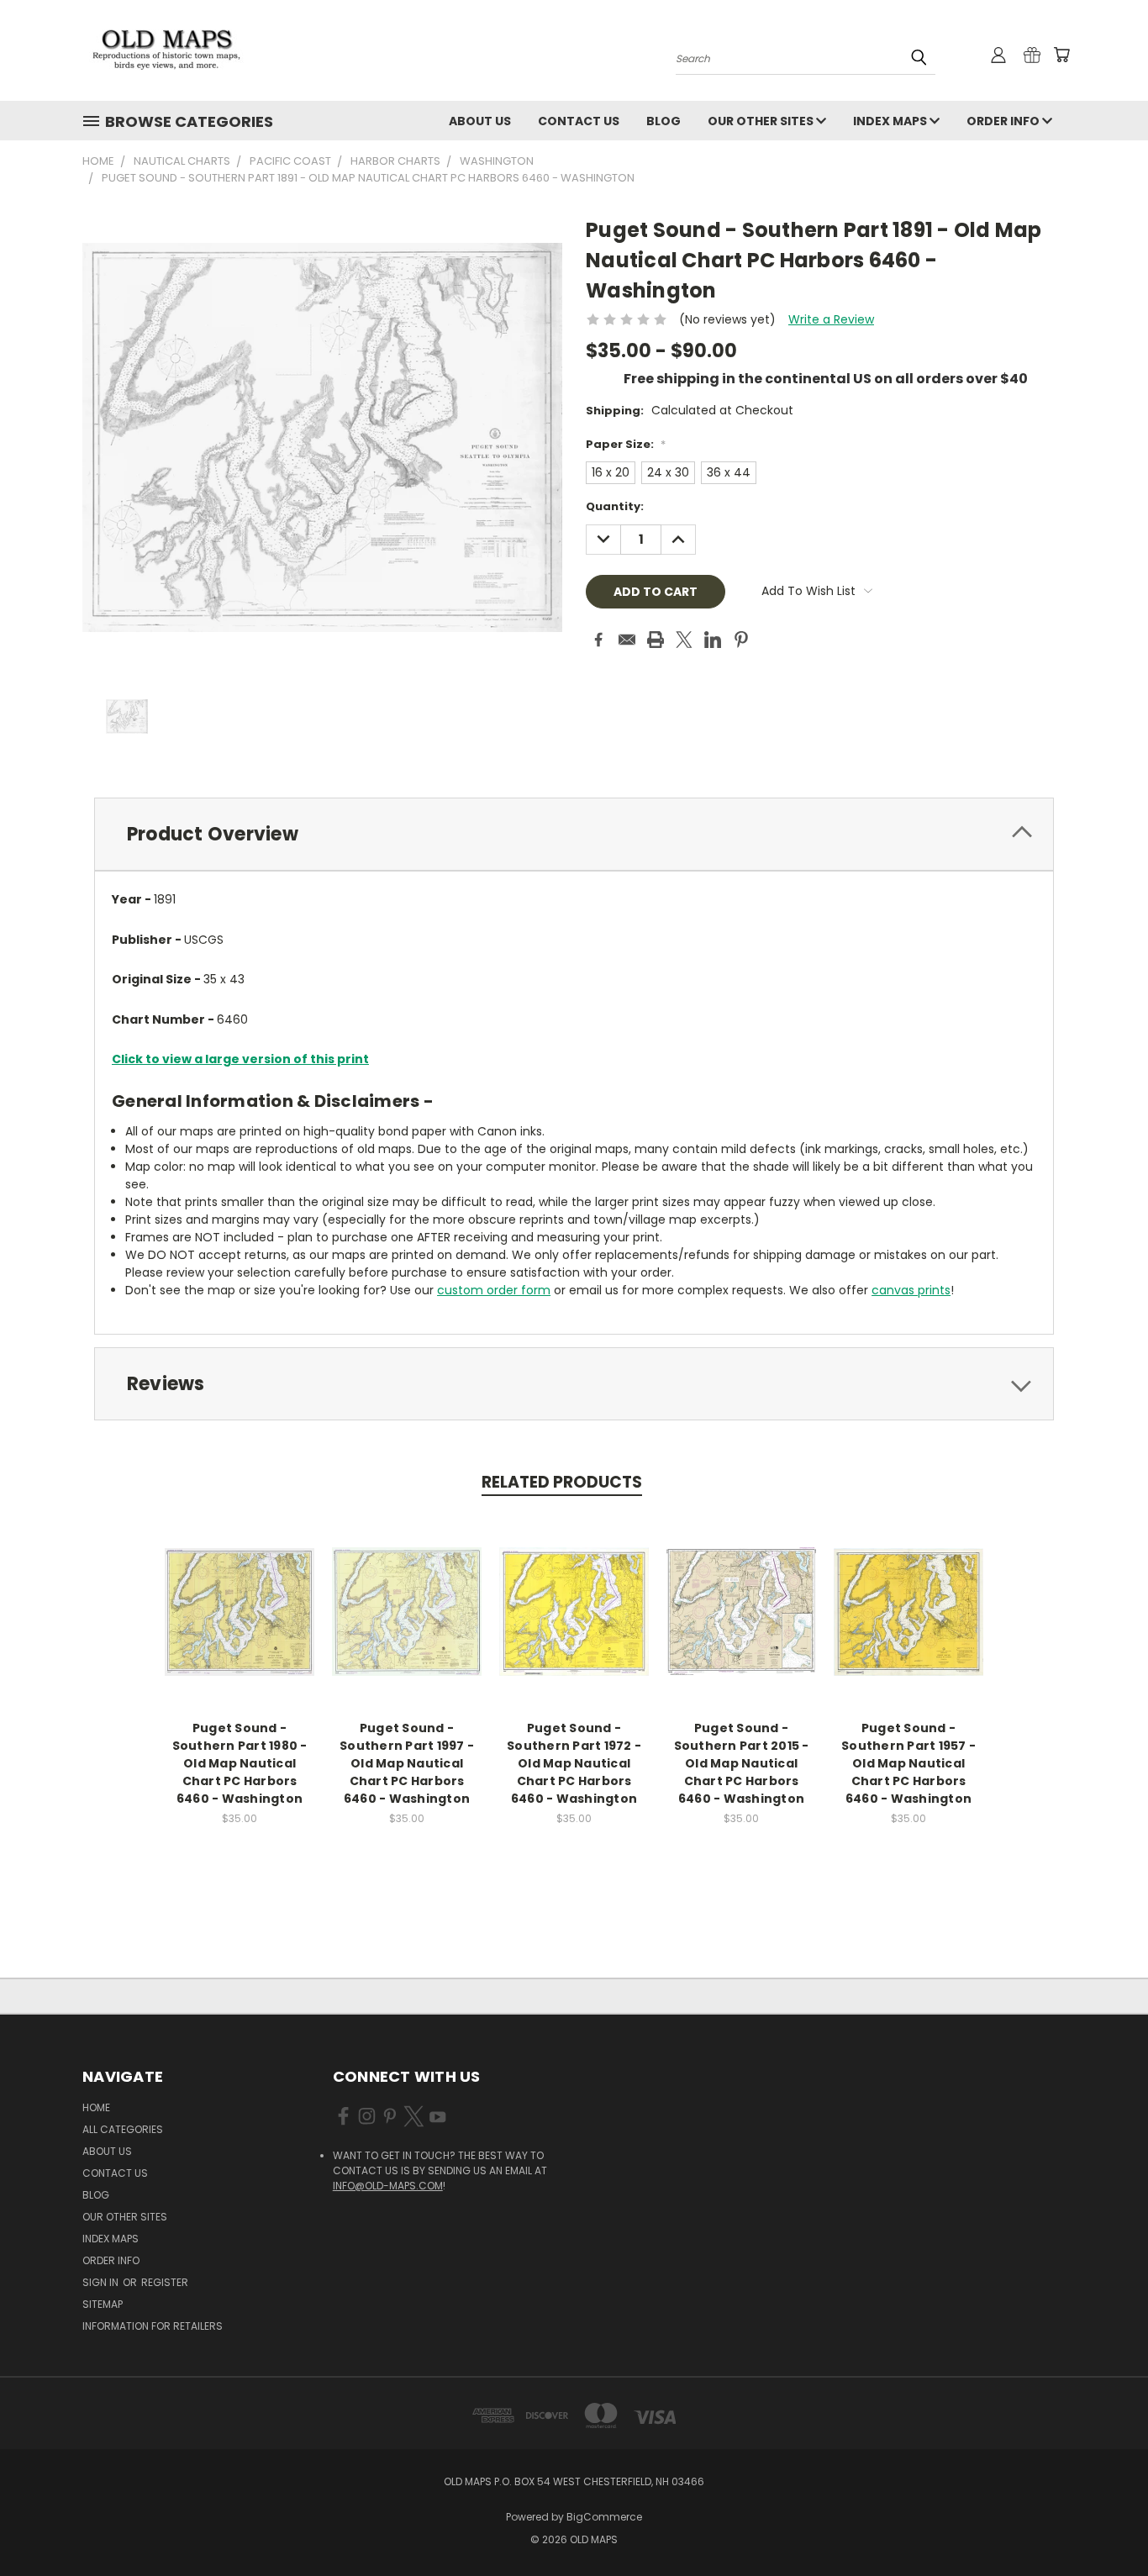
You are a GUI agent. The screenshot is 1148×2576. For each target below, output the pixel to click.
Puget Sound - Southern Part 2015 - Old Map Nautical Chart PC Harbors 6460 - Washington (742, 1763)
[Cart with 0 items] (1061, 55)
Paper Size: (626, 444)
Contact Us (579, 121)
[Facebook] (598, 640)
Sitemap (103, 2304)
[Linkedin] (713, 640)
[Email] (627, 640)
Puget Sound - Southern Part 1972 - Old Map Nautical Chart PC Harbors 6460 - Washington (574, 1763)
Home (96, 2107)
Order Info (1004, 121)
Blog (664, 121)
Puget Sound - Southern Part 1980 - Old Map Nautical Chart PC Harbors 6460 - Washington (240, 1763)
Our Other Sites (762, 121)
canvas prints (911, 1290)
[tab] (574, 834)
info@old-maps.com (388, 2186)
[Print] (656, 640)
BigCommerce (604, 2517)
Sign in (102, 2282)
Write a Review (831, 319)
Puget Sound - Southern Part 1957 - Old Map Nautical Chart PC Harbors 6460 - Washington (908, 1763)
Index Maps (891, 121)
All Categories (123, 2129)
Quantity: (615, 506)
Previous (1104, 2523)
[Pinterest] (741, 640)
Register (165, 2282)
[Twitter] (684, 640)
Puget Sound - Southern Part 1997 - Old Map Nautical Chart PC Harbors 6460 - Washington (407, 1763)
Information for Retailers (153, 2326)
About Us (480, 121)
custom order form (494, 1290)
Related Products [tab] (562, 1482)
